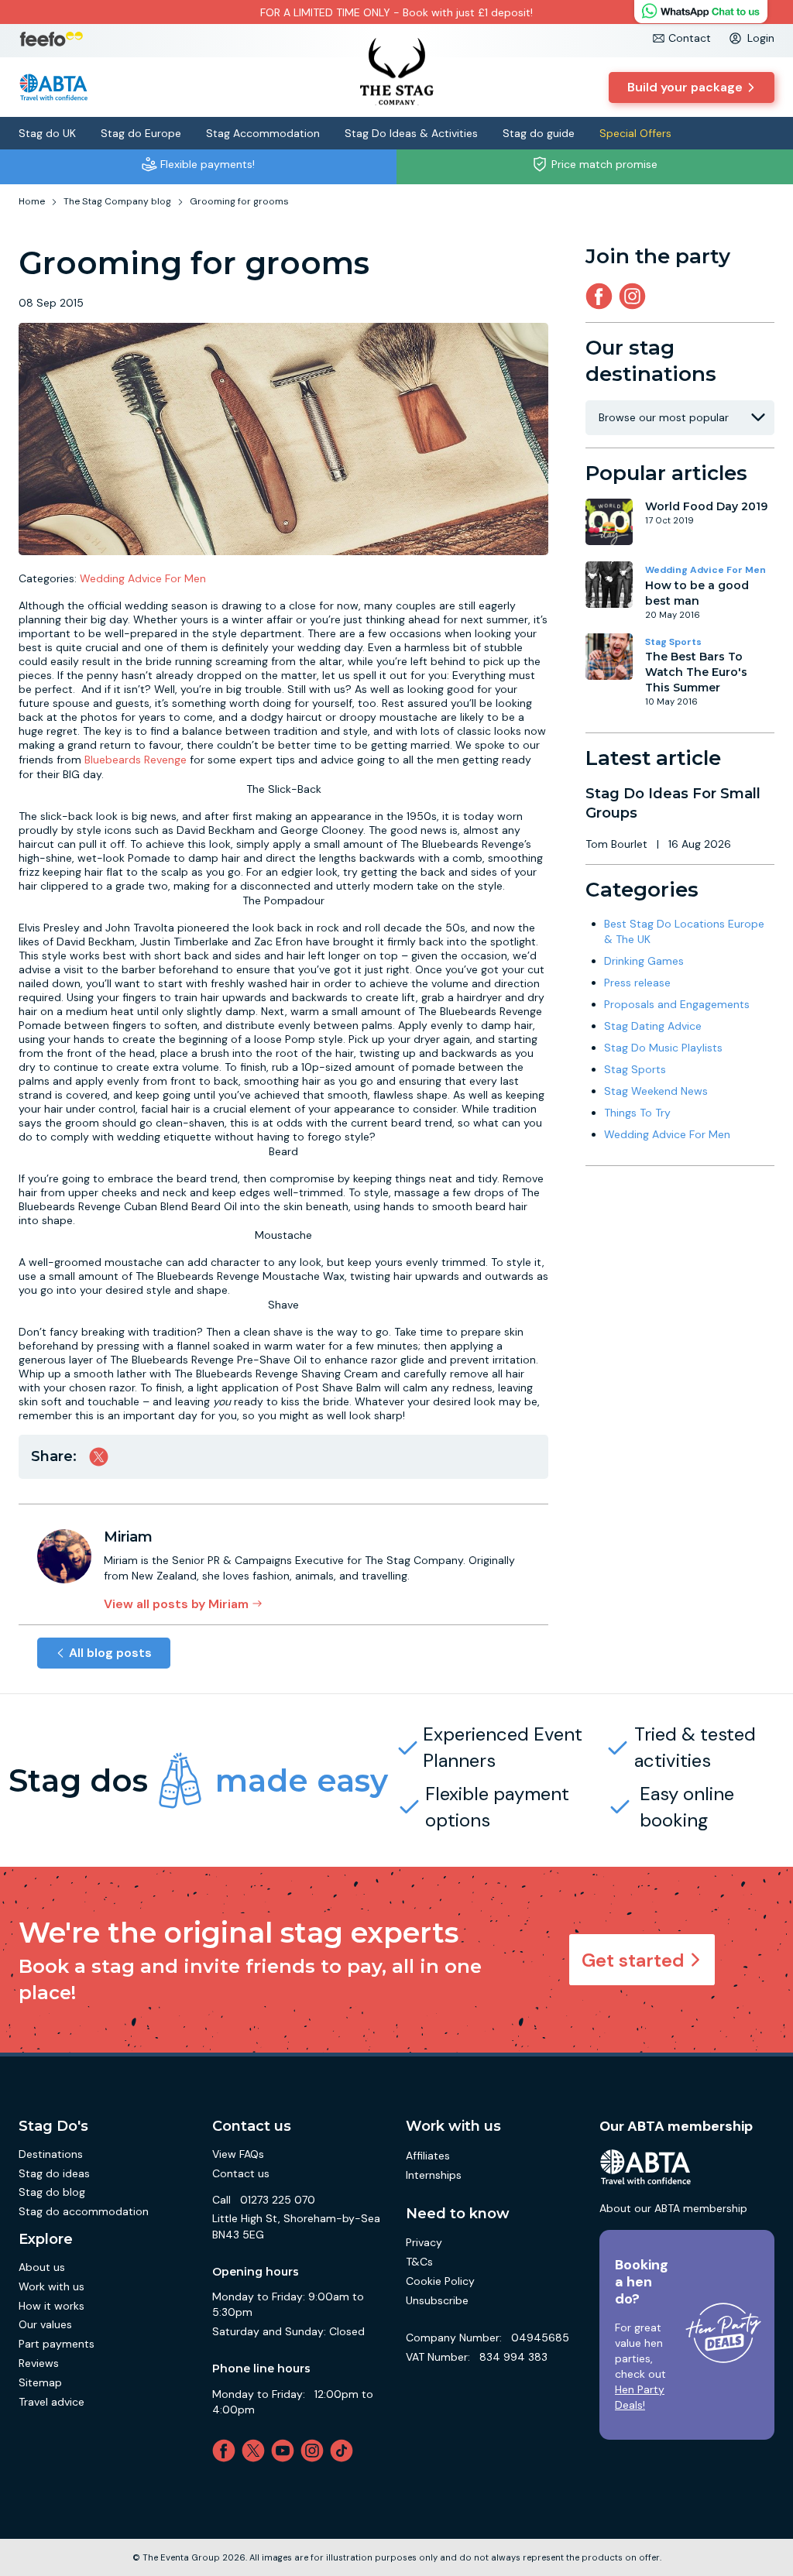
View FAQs (238, 2154)
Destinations (51, 2154)
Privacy (424, 2242)
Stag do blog (52, 2192)
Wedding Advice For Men (143, 578)
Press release (637, 983)
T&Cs (419, 2262)
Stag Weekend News (656, 1091)
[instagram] (635, 296)
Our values (45, 2324)
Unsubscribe (437, 2300)
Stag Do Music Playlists (663, 1048)
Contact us (241, 2173)
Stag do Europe (141, 133)
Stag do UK (47, 133)
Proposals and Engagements (677, 1004)
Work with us (51, 2286)
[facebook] (227, 2451)
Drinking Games (644, 961)
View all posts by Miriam (176, 1604)
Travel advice (51, 2402)
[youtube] (286, 2451)
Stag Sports (673, 642)
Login (761, 38)
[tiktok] (345, 2451)
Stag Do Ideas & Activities (411, 133)
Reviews (39, 2363)
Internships (434, 2175)
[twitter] (256, 2451)
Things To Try (637, 1113)
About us (42, 2267)
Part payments (57, 2344)
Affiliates (428, 2156)
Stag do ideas (54, 2173)
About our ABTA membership (673, 2208)
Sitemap (40, 2382)
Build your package (685, 87)
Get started (633, 1960)
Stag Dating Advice (653, 1026)
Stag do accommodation (84, 2211)
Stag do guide (539, 133)
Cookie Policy (440, 2281)
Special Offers (635, 133)
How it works (51, 2306)
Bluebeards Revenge (137, 760)
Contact (690, 38)
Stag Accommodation (263, 133)
